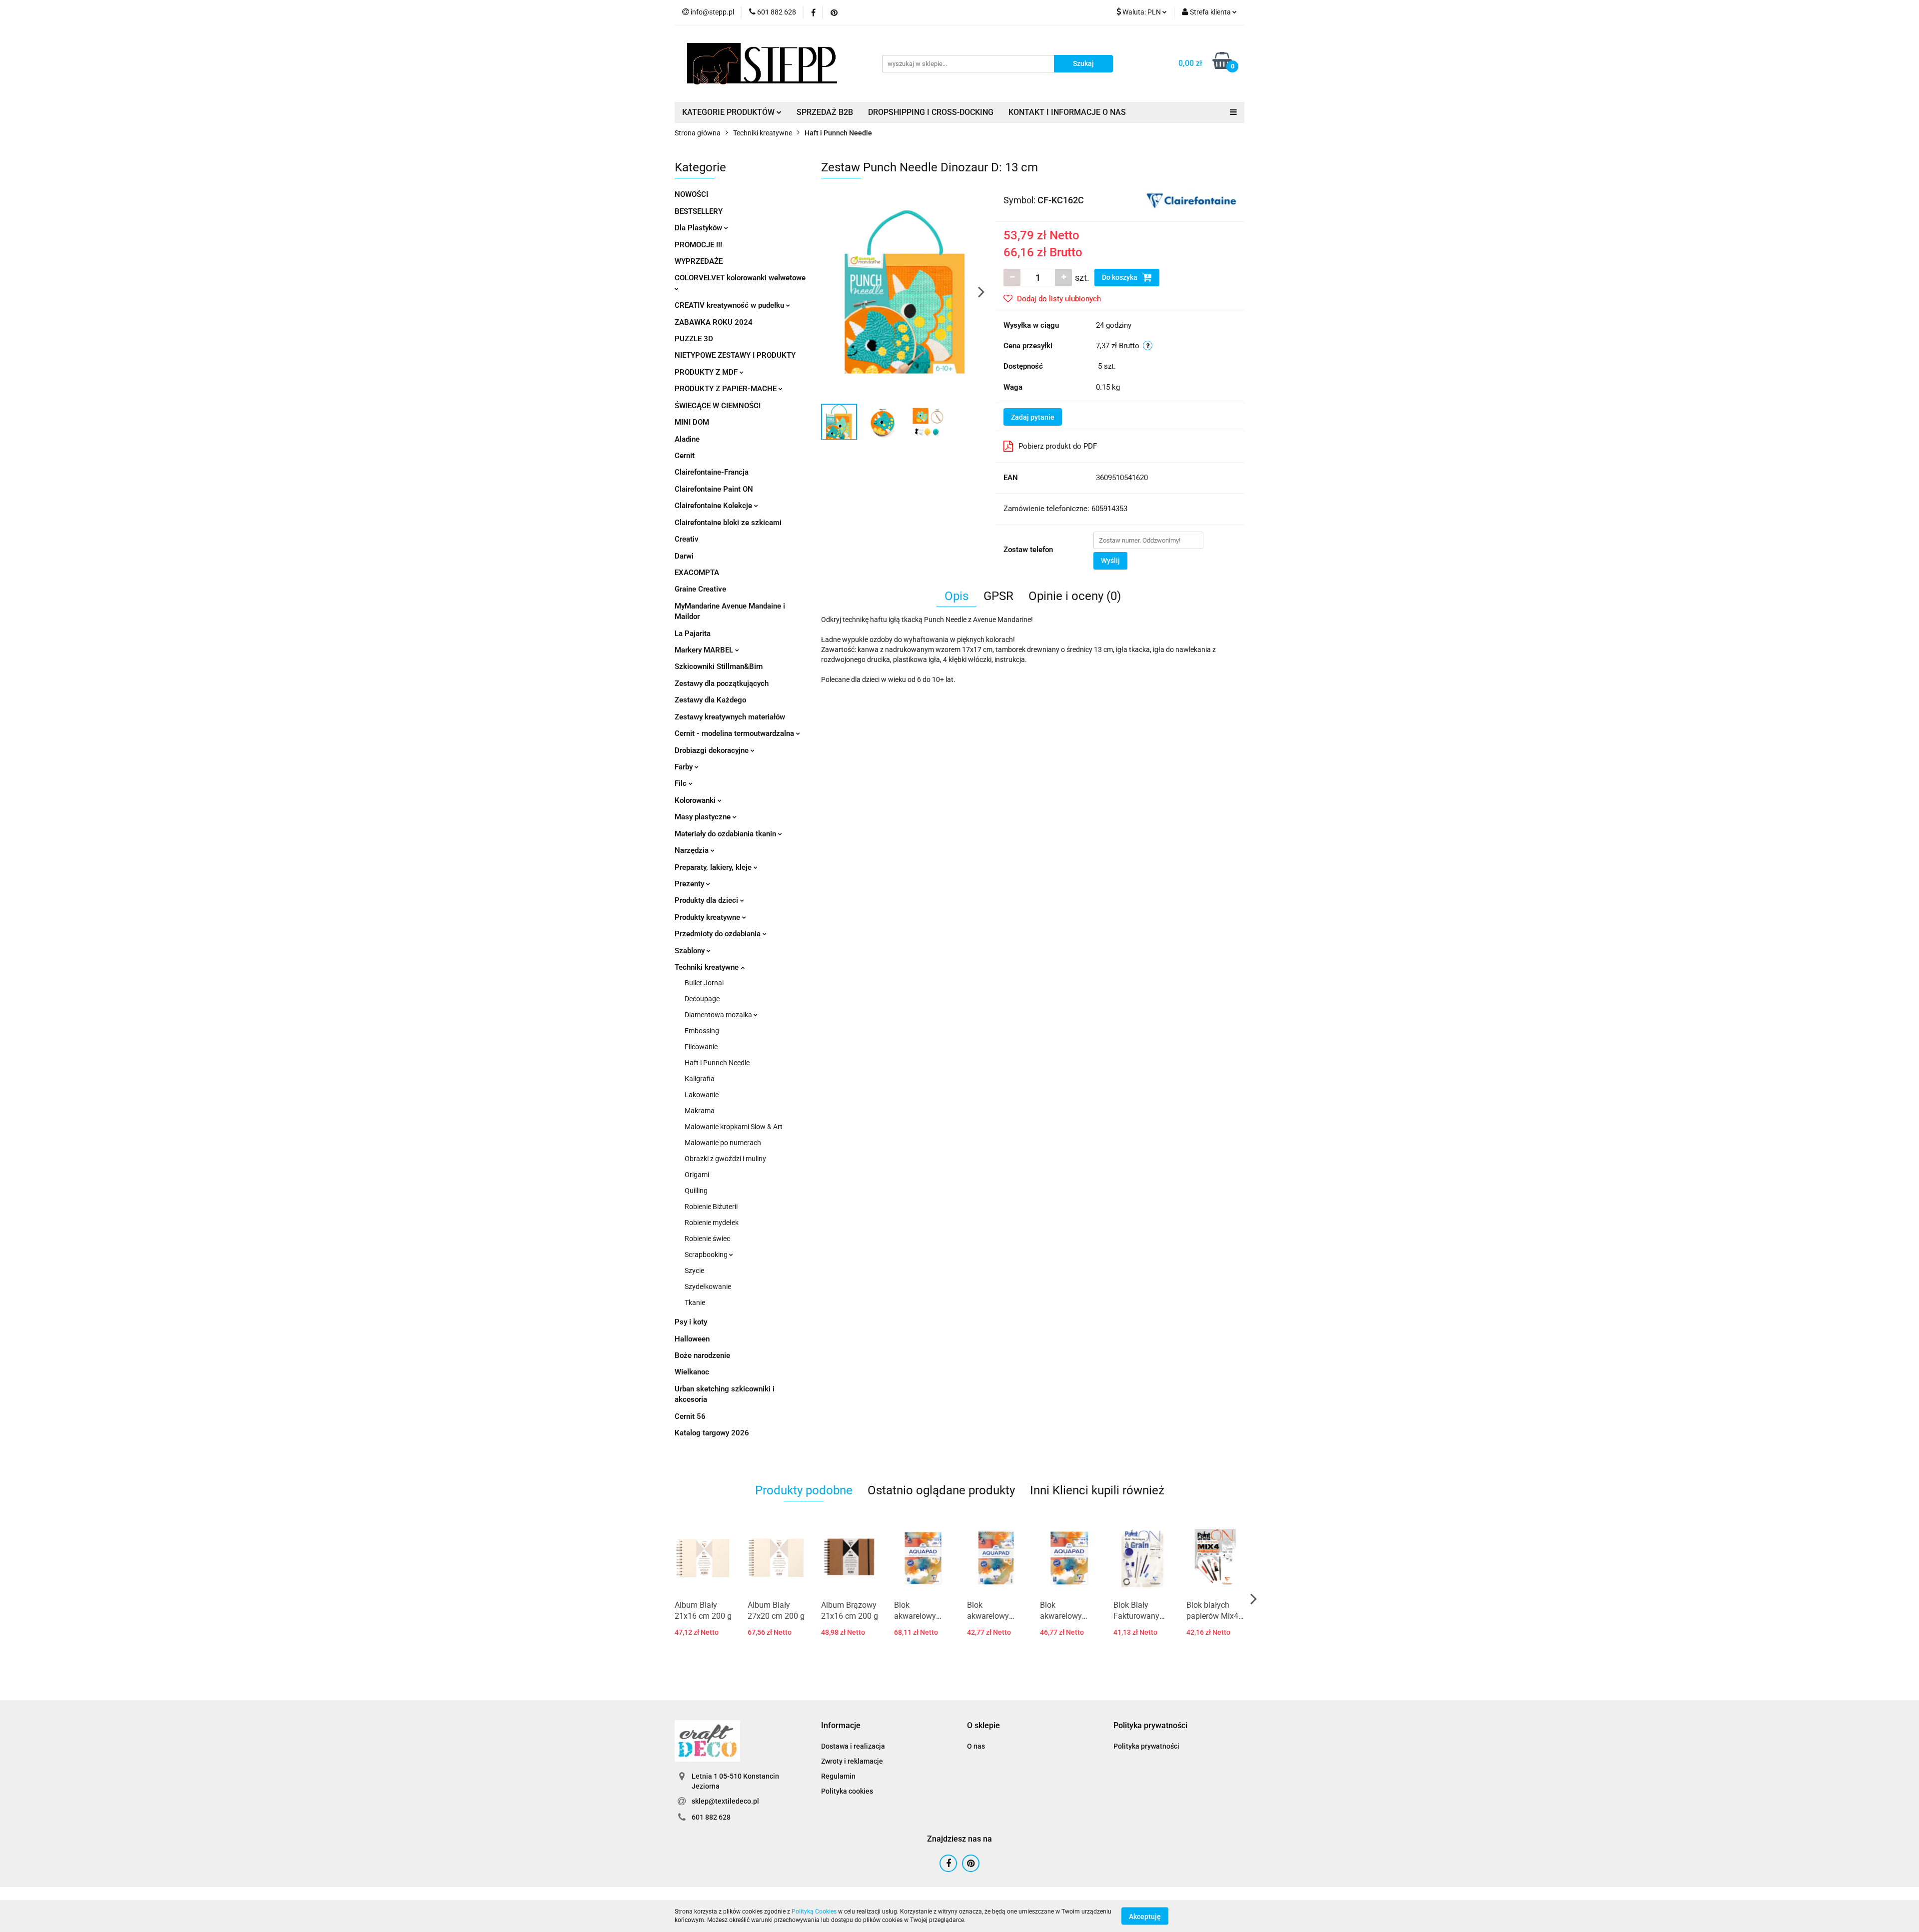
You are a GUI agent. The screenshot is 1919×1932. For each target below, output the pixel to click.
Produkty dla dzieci (707, 900)
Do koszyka (1120, 277)
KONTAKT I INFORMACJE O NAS (1067, 112)
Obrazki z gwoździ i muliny (725, 1159)
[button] (841, 1726)
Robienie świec (707, 1239)
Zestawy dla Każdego (710, 700)
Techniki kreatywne (708, 967)
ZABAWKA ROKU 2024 (714, 322)
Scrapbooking (707, 1255)
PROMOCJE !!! (698, 245)
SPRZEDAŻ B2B (825, 112)
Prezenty (690, 884)
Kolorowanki (696, 800)
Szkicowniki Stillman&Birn (719, 666)
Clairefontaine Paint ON (714, 489)
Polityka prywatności (1146, 1746)
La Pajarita (693, 634)
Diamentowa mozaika (719, 1015)
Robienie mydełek (712, 1223)
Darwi (684, 556)
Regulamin (838, 1776)
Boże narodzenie (702, 1355)
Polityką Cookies (814, 1912)
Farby (685, 767)
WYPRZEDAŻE (699, 261)
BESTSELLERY (699, 211)
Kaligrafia (700, 1079)
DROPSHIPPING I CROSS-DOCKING (931, 112)
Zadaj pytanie (1033, 417)
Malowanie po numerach (723, 1143)
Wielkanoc (692, 1372)
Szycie (694, 1271)
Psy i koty (691, 1322)
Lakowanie (702, 1095)
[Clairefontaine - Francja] (1191, 199)
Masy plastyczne (704, 817)
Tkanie (695, 1302)
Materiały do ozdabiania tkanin (726, 834)
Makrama (700, 1111)
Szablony (691, 951)
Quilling (696, 1191)
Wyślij (1110, 561)
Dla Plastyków (699, 228)
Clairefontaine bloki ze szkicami (728, 523)
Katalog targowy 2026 (712, 1433)
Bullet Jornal (704, 983)
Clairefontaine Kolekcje (714, 506)
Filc (682, 783)
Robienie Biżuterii (711, 1207)
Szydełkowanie (708, 1287)
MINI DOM (692, 422)
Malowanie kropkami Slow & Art (734, 1127)
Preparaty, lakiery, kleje (714, 867)
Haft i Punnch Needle (717, 1063)
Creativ (687, 539)
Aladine (687, 439)
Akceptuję (1145, 1916)
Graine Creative (700, 589)
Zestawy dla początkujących (722, 683)
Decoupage (702, 999)
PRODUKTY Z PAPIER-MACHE (727, 389)
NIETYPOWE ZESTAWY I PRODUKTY (735, 355)
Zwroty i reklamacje (852, 1761)
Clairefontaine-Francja (712, 472)
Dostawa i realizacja (853, 1746)
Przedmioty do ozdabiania (719, 934)
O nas (976, 1746)
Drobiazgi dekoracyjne (713, 750)
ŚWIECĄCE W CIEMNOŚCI (718, 406)
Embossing (702, 1031)
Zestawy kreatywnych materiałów (730, 717)
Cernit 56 (690, 1416)
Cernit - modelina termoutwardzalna (735, 733)
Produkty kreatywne (708, 917)
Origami (697, 1175)
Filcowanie (701, 1047)
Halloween (692, 1339)
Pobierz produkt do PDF (1058, 446)
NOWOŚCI (691, 194)
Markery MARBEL (705, 650)
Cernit (685, 456)
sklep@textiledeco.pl (725, 1801)
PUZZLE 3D (694, 339)
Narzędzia (693, 850)
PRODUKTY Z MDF (707, 372)
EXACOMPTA (697, 573)
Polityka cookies (847, 1791)
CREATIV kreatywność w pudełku (730, 305)
